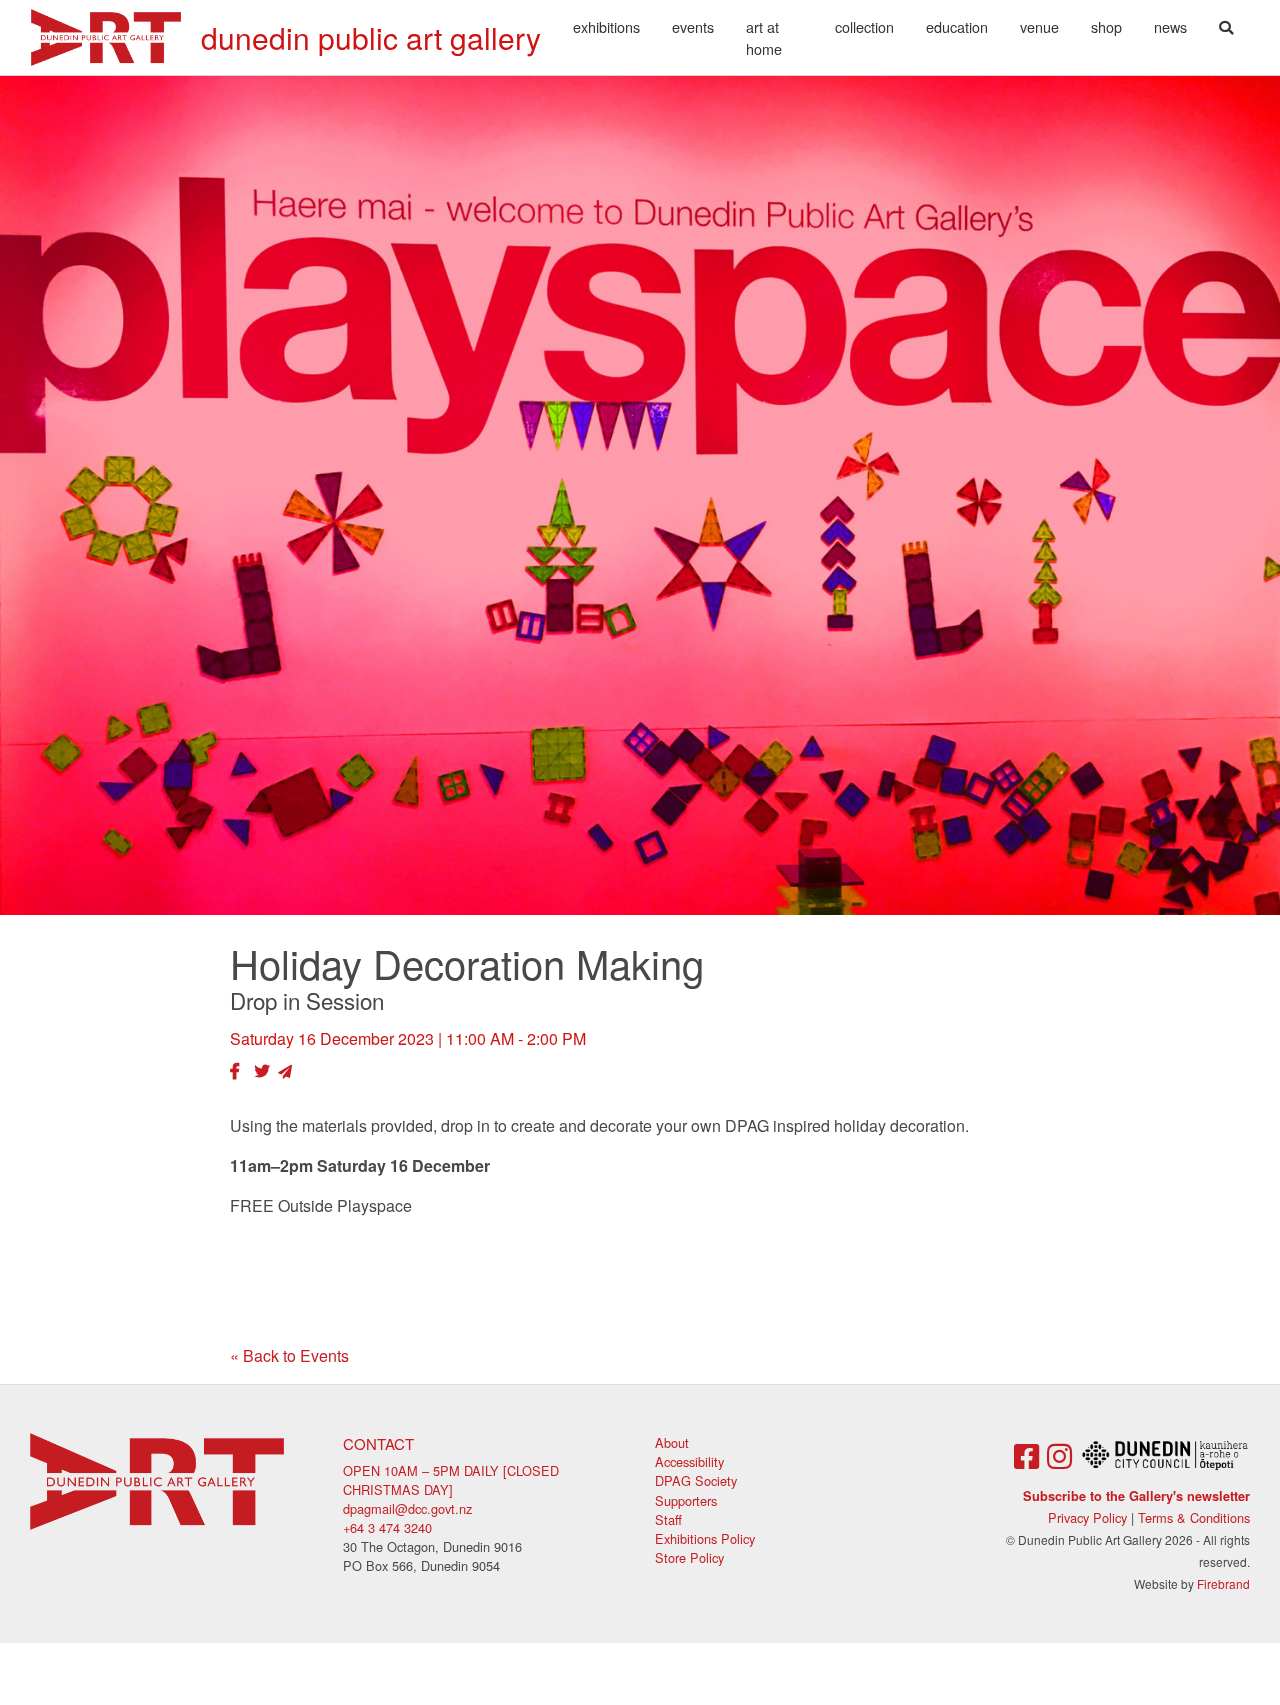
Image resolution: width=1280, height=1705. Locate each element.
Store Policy (689, 1557)
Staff (668, 1519)
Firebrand (1223, 1583)
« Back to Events (289, 1355)
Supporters (686, 1500)
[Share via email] (285, 1070)
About (672, 1442)
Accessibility (689, 1461)
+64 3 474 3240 (387, 1527)
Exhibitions (606, 26)
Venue (1039, 26)
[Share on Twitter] (262, 1070)
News (1170, 26)
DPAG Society (696, 1480)
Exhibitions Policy (705, 1538)
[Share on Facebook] (235, 1070)
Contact (378, 1443)
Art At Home (764, 37)
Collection (864, 26)
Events (693, 26)
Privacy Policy (1087, 1517)
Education (957, 26)
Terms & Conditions (1194, 1517)
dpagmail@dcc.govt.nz (407, 1508)
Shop (1106, 26)
